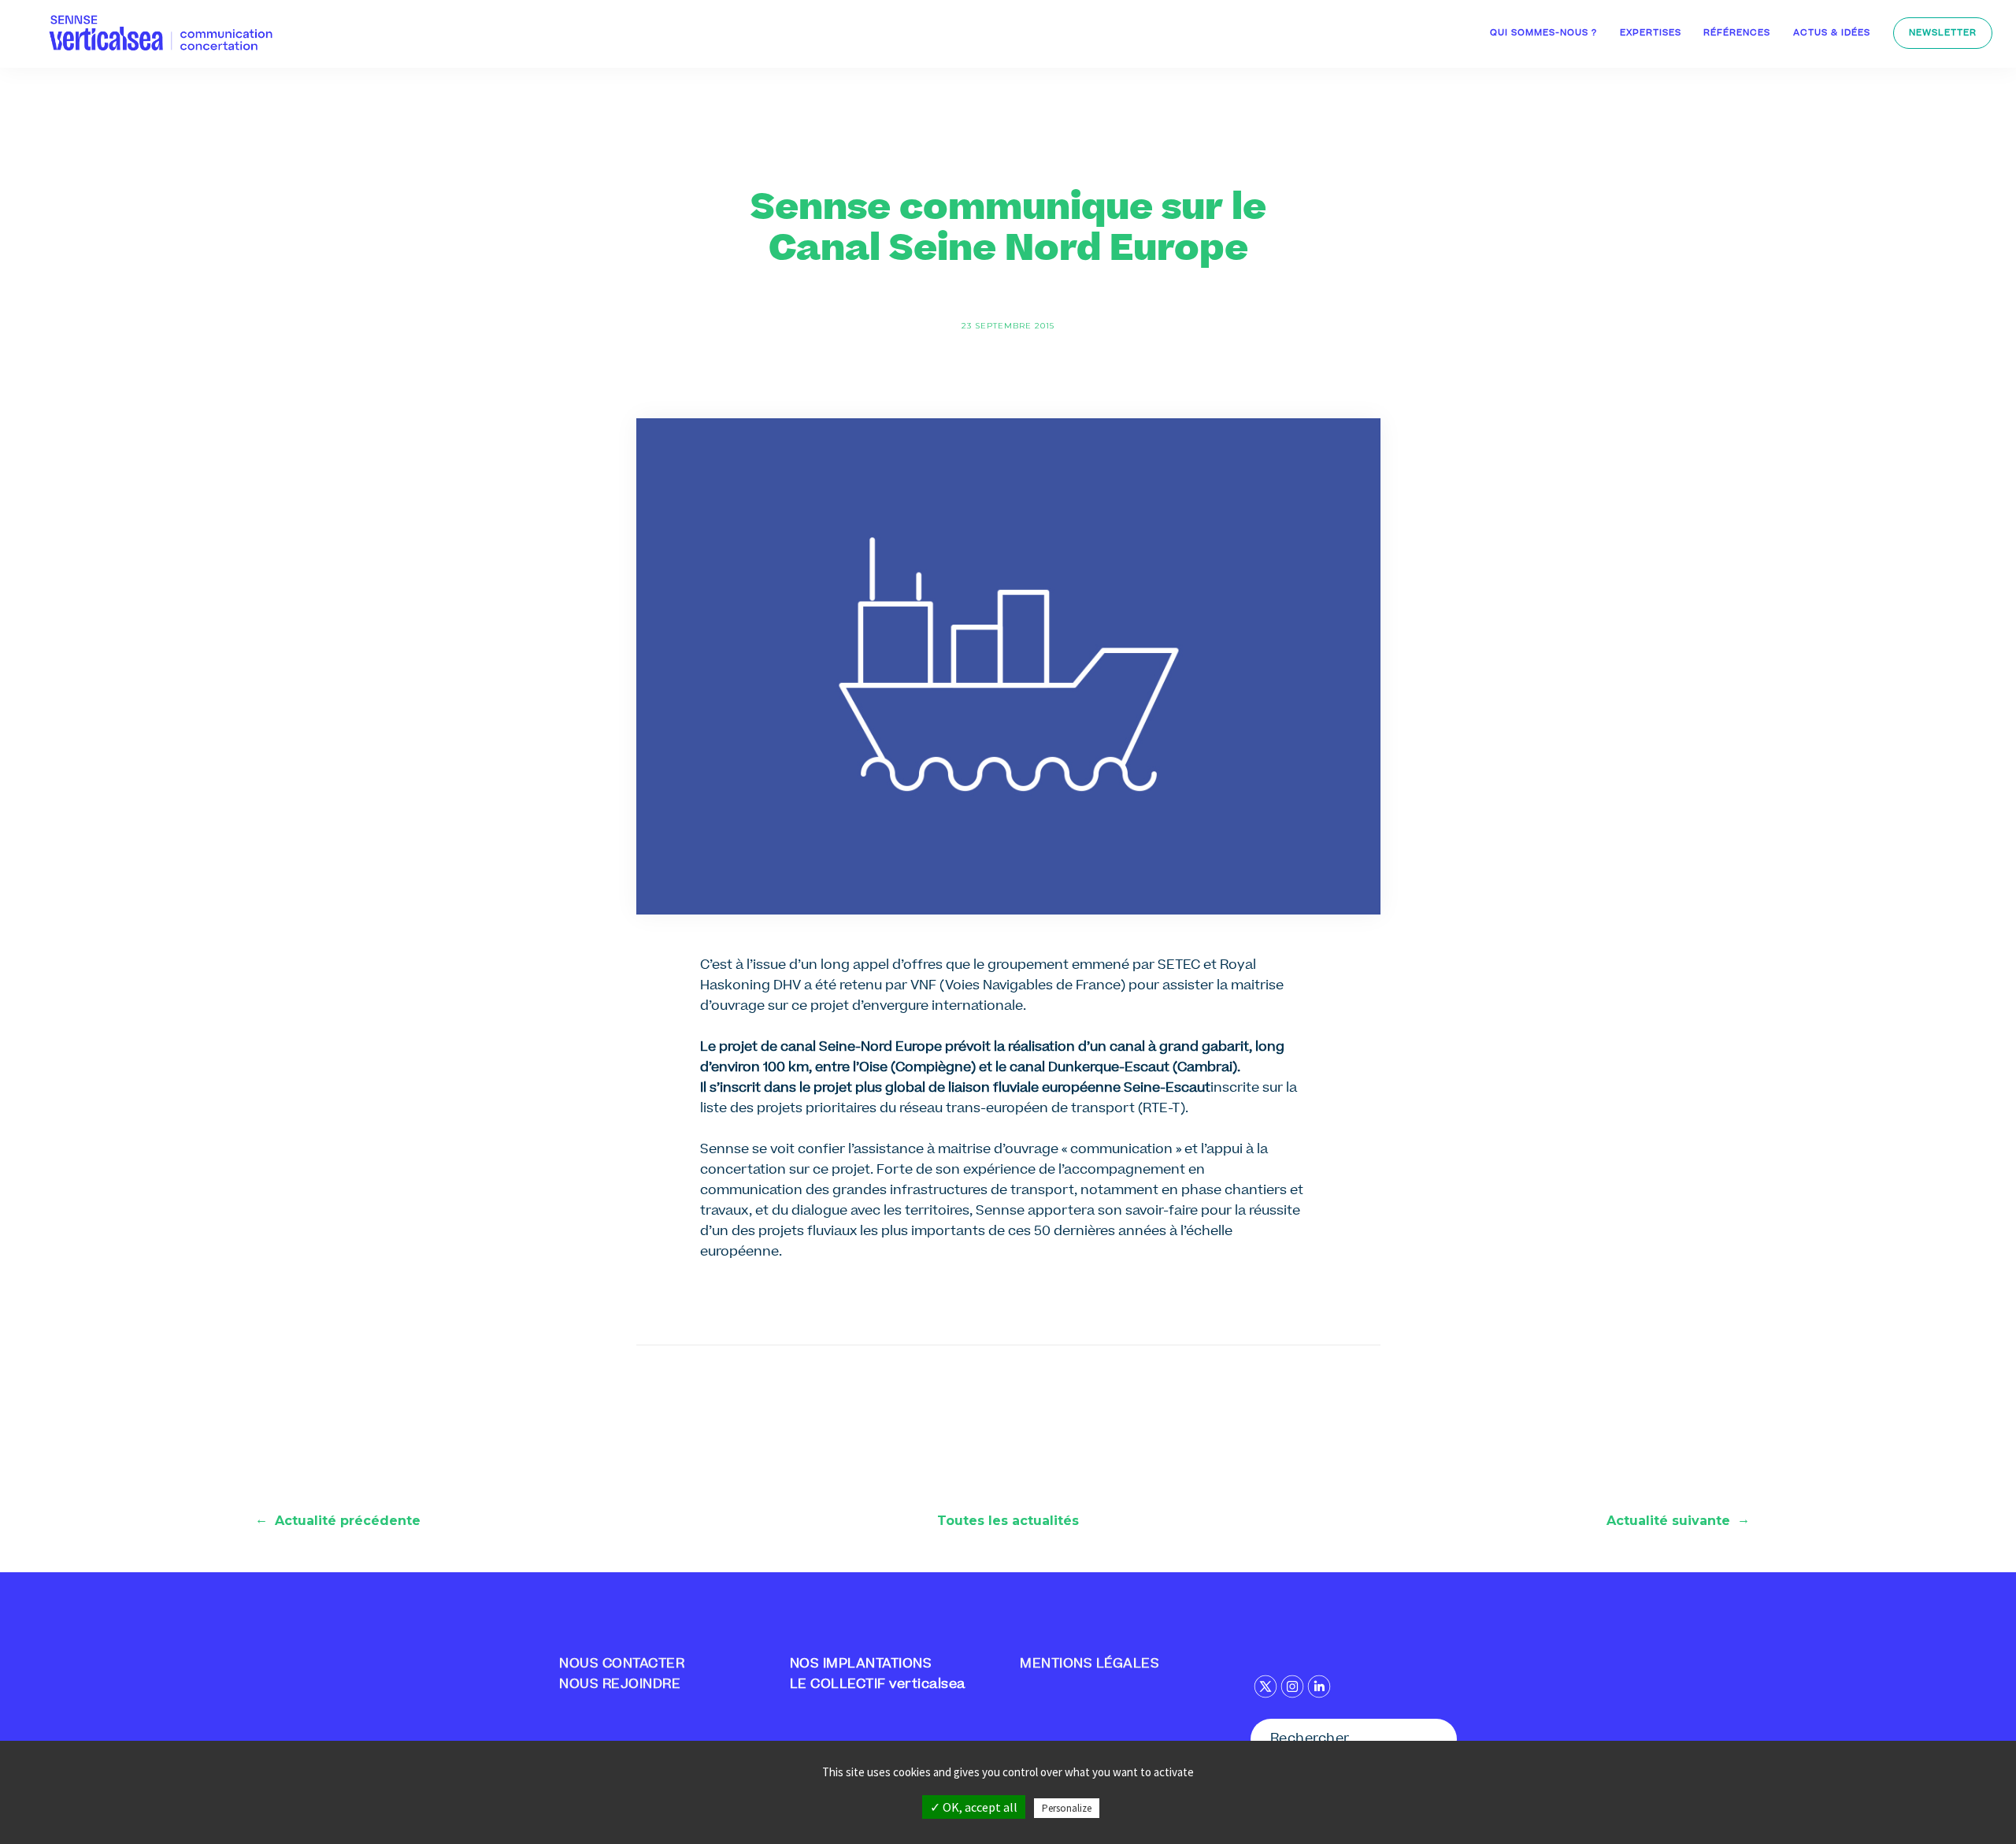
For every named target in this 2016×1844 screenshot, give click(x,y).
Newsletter (1943, 33)
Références (1737, 33)
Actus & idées (1832, 33)
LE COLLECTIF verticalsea (878, 1685)
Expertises (1651, 33)
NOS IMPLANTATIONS (861, 1664)
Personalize (1067, 1808)
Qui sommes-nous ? (1543, 33)
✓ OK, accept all (974, 1807)
